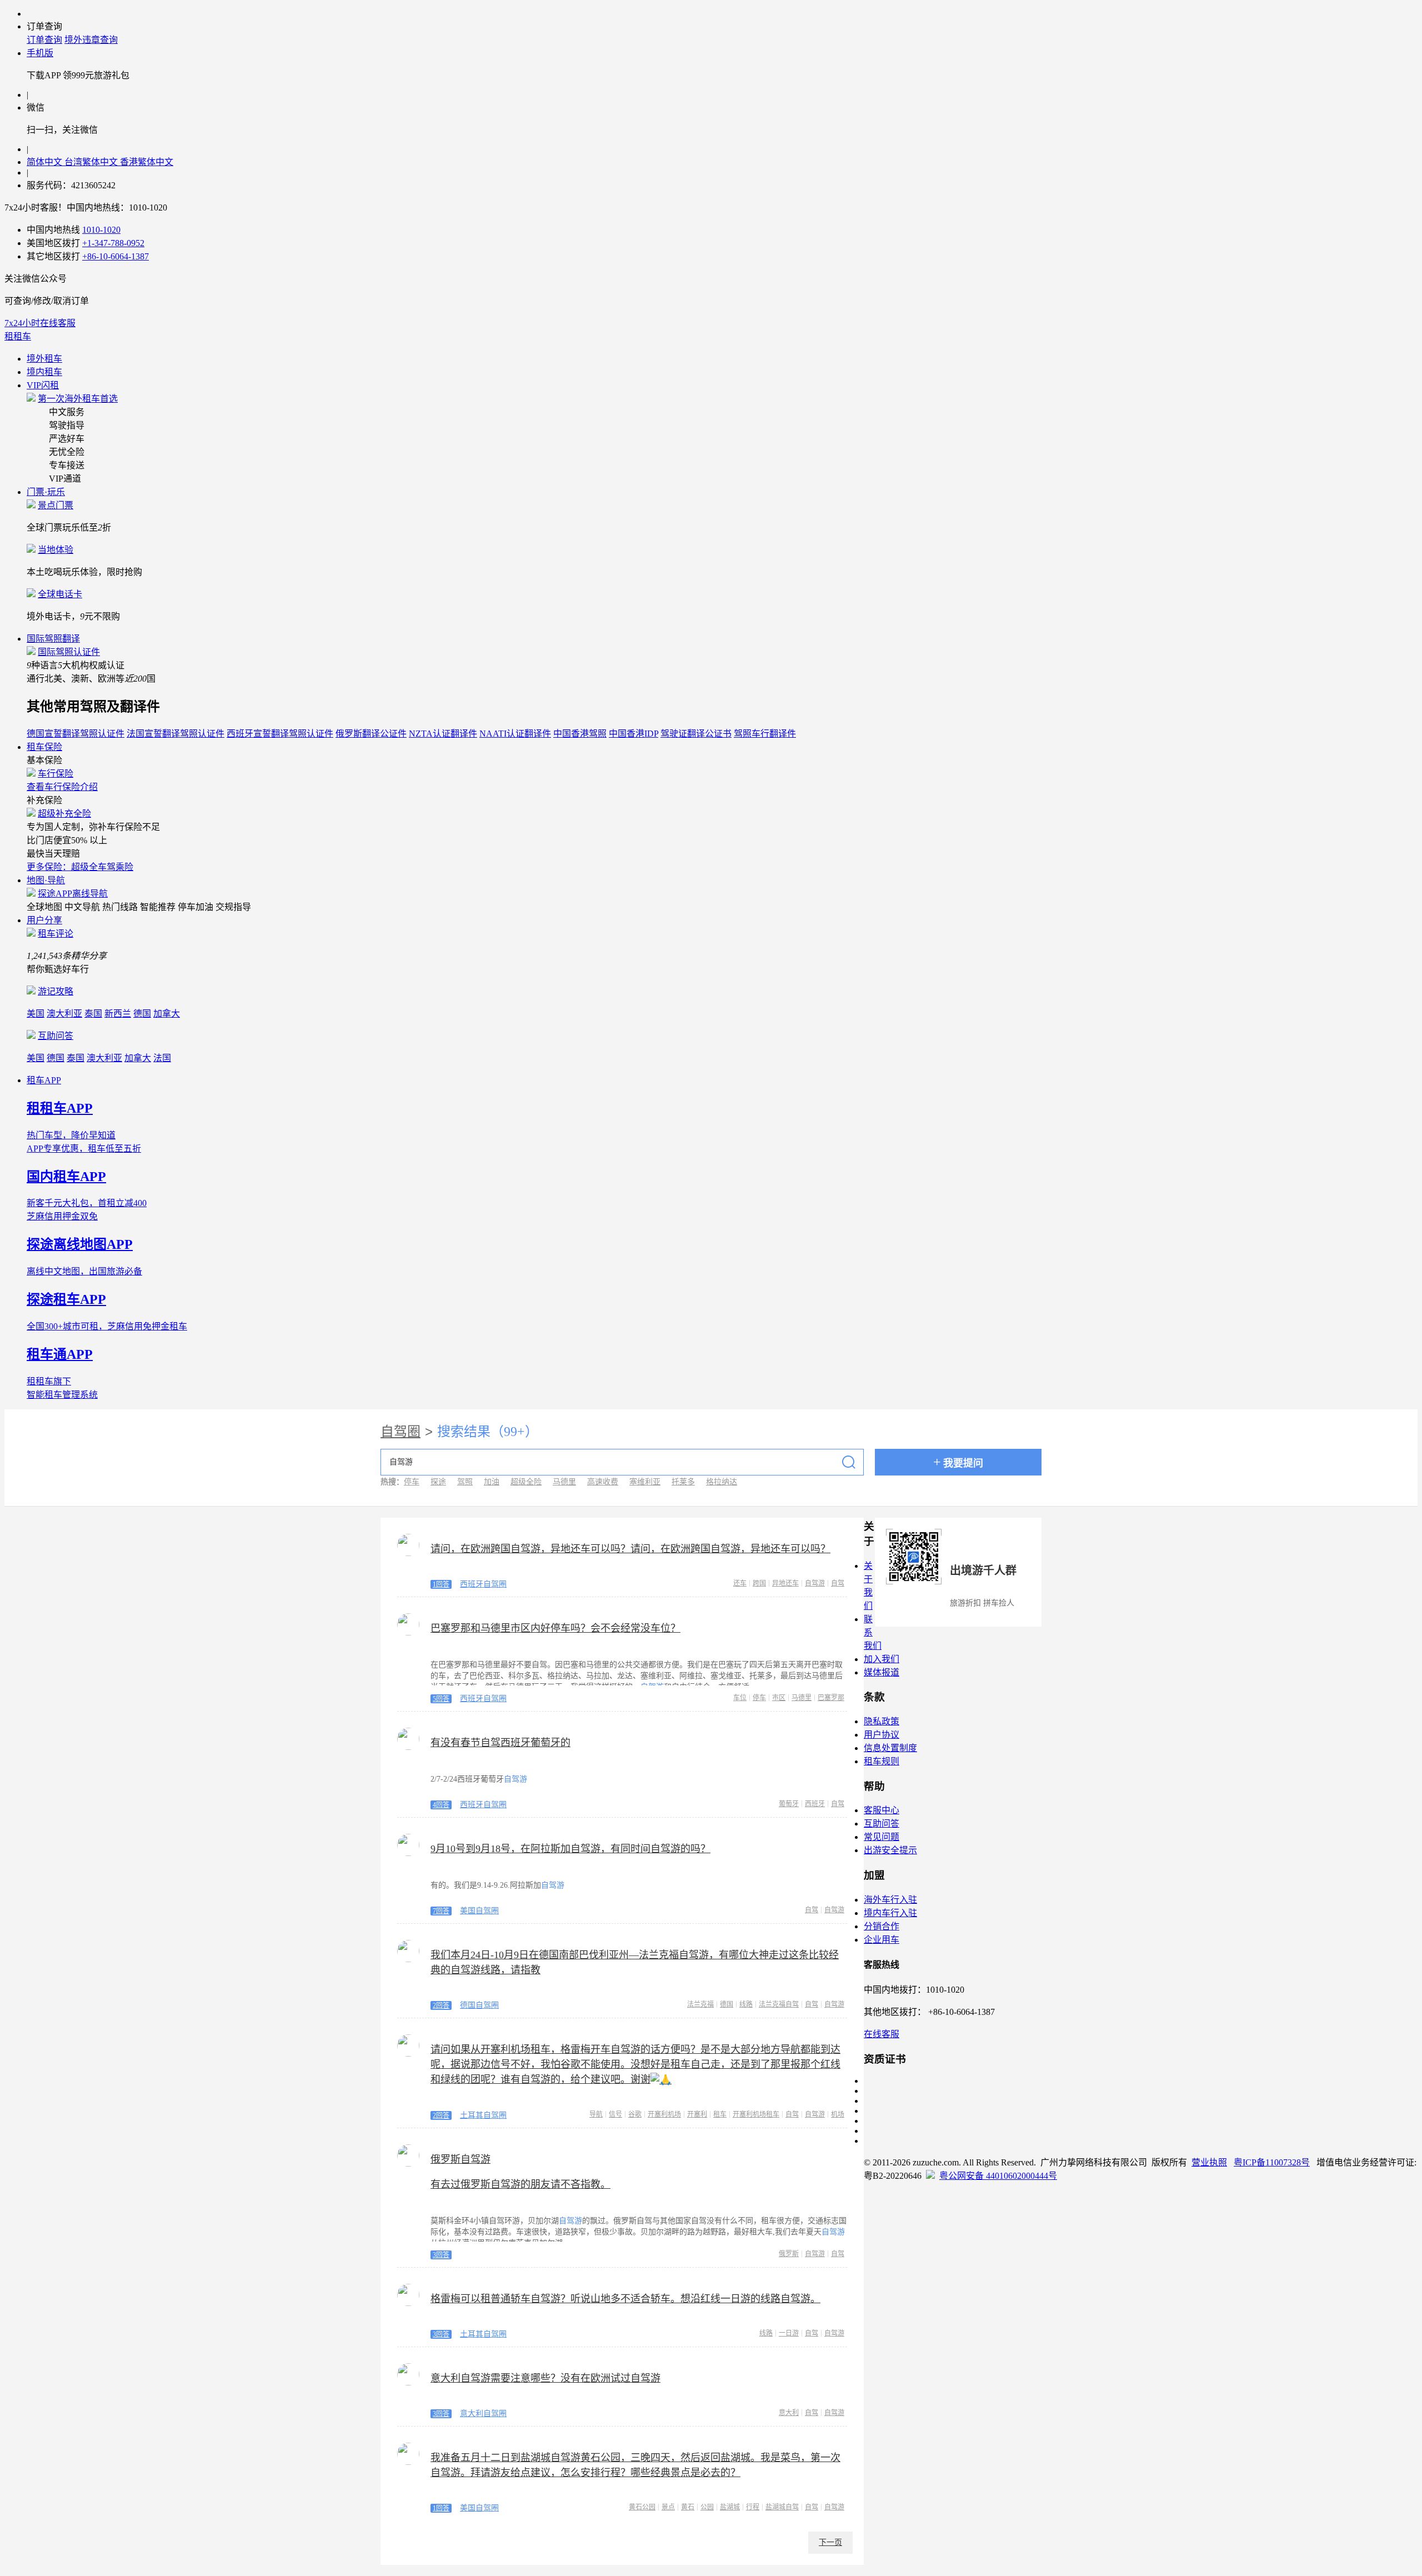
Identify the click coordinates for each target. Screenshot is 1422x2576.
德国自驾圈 (479, 2005)
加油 (492, 1482)
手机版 (40, 53)
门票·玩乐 (46, 492)
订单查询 (44, 40)
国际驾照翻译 (53, 639)
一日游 (789, 2333)
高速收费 (603, 1482)
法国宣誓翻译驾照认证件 (176, 734)
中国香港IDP (634, 734)
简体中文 (46, 162)
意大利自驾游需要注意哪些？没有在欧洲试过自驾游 (545, 2378)
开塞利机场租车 (756, 2114)
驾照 (465, 1482)
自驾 (838, 1583)
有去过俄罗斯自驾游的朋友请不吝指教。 (520, 2184)
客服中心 (882, 1810)
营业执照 (1209, 2162)
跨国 (759, 1583)
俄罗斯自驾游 (460, 2159)
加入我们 (882, 1659)
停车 (412, 1482)
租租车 (18, 336)
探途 (438, 1482)
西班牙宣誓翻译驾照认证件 (280, 734)
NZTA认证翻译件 (443, 734)
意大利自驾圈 (483, 2414)
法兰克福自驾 (779, 2004)
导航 (596, 2114)
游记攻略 (56, 991)
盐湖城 (730, 2507)
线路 (746, 2004)
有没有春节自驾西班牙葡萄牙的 (500, 1743)
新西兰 (118, 1014)
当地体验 (56, 550)
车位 (740, 1698)
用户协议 (882, 1735)
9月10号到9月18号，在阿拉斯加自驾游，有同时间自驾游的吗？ (570, 1849)
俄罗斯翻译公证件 (371, 734)
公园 (707, 2507)
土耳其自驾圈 (483, 2115)
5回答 (441, 1699)
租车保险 (44, 747)
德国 (142, 1014)
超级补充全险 (64, 814)
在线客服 (882, 2034)
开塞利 (697, 2114)
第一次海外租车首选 (78, 399)
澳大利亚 (64, 1014)
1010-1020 (101, 230)
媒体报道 (882, 1672)
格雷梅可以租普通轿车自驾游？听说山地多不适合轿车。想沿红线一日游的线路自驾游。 (625, 2299)
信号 (615, 2114)
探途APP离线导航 (73, 894)
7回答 (441, 1911)
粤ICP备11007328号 (1272, 2162)
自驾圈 (400, 1432)
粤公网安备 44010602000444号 (998, 2176)
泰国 (93, 1014)
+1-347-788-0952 (113, 243)
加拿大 (167, 1014)
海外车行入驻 (890, 1900)
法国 (162, 1058)
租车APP (44, 1080)
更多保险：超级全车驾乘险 (80, 867)
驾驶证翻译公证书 (696, 734)
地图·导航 (46, 880)
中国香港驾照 (580, 734)
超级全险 (526, 1482)
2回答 (441, 2005)
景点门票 (56, 505)
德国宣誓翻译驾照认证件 (76, 734)
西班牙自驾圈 (483, 1584)
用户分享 (44, 920)
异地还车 (785, 1583)
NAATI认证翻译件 (515, 734)
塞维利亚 (645, 1482)
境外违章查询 (91, 40)
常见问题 (882, 1837)
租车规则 (882, 1761)
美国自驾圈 (479, 1911)
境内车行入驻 (890, 1913)
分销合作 (882, 1926)
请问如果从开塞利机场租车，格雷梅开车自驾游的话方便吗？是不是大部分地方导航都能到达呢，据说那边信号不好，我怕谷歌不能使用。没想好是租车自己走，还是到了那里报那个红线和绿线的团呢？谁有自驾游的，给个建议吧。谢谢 (635, 2064)
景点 (668, 2507)
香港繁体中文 (147, 162)
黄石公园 (642, 2507)
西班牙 (815, 1804)
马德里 (564, 1482)
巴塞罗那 (831, 1698)
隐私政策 (882, 1721)
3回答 (441, 2255)
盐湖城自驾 (782, 2507)
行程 (753, 2507)
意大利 (789, 2413)
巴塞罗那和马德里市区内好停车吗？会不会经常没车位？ (555, 1628)
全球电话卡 (60, 594)
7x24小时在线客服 (40, 323)
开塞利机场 (664, 2114)
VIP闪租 (43, 385)
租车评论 (56, 934)
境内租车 (44, 372)
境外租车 (44, 359)
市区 (779, 1698)
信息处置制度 (890, 1748)
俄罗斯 (789, 2254)
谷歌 (635, 2114)
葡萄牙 (789, 1804)
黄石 (688, 2507)
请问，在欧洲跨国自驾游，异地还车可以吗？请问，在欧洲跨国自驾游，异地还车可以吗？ (630, 1549)
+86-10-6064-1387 (116, 256)
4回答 (441, 1805)
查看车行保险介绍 (62, 787)
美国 (36, 1014)
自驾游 (815, 1583)
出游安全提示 (890, 1850)
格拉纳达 (722, 1482)
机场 (838, 2114)
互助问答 (56, 1036)
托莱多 (683, 1482)
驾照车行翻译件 (765, 734)
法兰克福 (700, 2004)
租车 (720, 2114)
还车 (740, 1583)
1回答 (441, 1584)
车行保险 (56, 774)
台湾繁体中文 (92, 162)
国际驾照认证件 (69, 652)
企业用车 (882, 1940)
